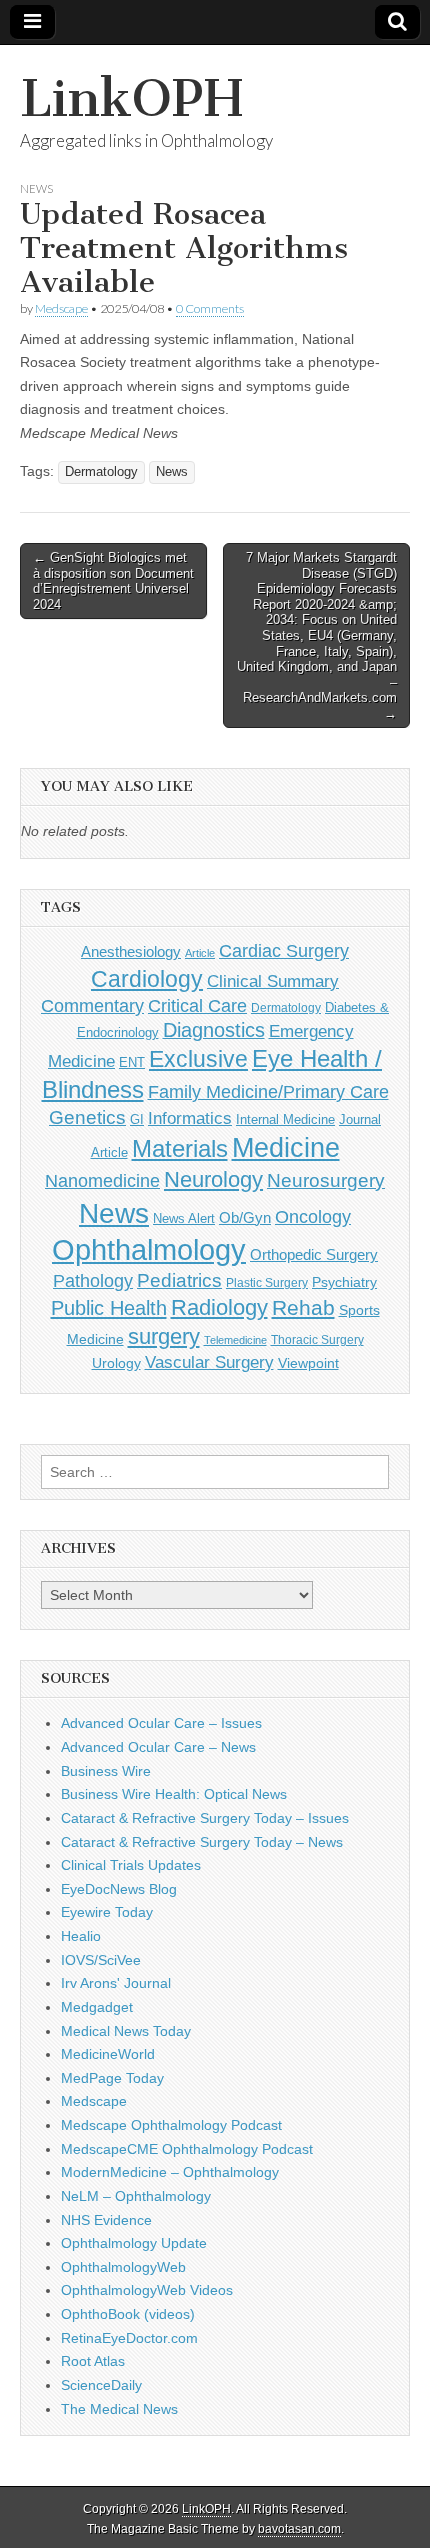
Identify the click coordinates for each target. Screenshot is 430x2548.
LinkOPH (131, 98)
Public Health (109, 1308)
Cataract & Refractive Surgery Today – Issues (205, 1818)
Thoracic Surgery (317, 1340)
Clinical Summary (273, 981)
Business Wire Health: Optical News (174, 1794)
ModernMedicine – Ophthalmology (170, 2172)
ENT (132, 1063)
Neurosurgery (326, 1180)
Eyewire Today (107, 1912)
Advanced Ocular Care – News (158, 1747)
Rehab (303, 1307)
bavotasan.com (299, 2529)
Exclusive (198, 1059)
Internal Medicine (285, 1120)
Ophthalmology (149, 1249)
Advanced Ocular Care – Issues (161, 1723)
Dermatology (101, 472)
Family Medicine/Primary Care (268, 1092)
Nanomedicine (102, 1181)
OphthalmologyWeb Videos (147, 2290)
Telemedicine (235, 1340)
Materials (180, 1149)
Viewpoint (308, 1363)
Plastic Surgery (267, 1283)
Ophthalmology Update (134, 2243)
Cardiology (147, 979)
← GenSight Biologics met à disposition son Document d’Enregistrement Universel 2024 (113, 581)
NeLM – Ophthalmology (136, 2196)
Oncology (313, 1217)
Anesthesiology (131, 951)
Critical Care (197, 1006)
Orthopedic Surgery (314, 1254)
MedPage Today (112, 2078)
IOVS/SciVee (101, 1960)
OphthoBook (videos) (128, 2314)
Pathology (93, 1281)
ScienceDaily (101, 2385)
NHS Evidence (106, 2220)
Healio (81, 1936)
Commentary (92, 1005)
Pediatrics (179, 1280)
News (36, 188)
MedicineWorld (108, 2054)
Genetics (87, 1117)
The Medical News (119, 2409)
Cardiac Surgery (284, 951)
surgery (164, 1336)
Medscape (61, 308)
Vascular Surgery (209, 1362)
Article (200, 953)
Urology (116, 1363)
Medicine (286, 1148)
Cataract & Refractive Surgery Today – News (202, 1842)
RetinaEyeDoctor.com (129, 2338)
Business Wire (106, 1771)
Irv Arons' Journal (116, 1983)
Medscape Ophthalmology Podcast (171, 2125)
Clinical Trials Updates (131, 1865)
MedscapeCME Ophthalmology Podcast (187, 2149)
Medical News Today (126, 2031)
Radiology (219, 1307)
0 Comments (210, 308)
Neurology (213, 1179)
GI (137, 1119)
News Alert (184, 1218)
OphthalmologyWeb (123, 2267)
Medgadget (97, 2007)
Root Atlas (93, 2361)
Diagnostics (214, 1030)
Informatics (190, 1118)
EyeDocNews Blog (119, 1889)
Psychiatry (344, 1282)
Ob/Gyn (245, 1217)
